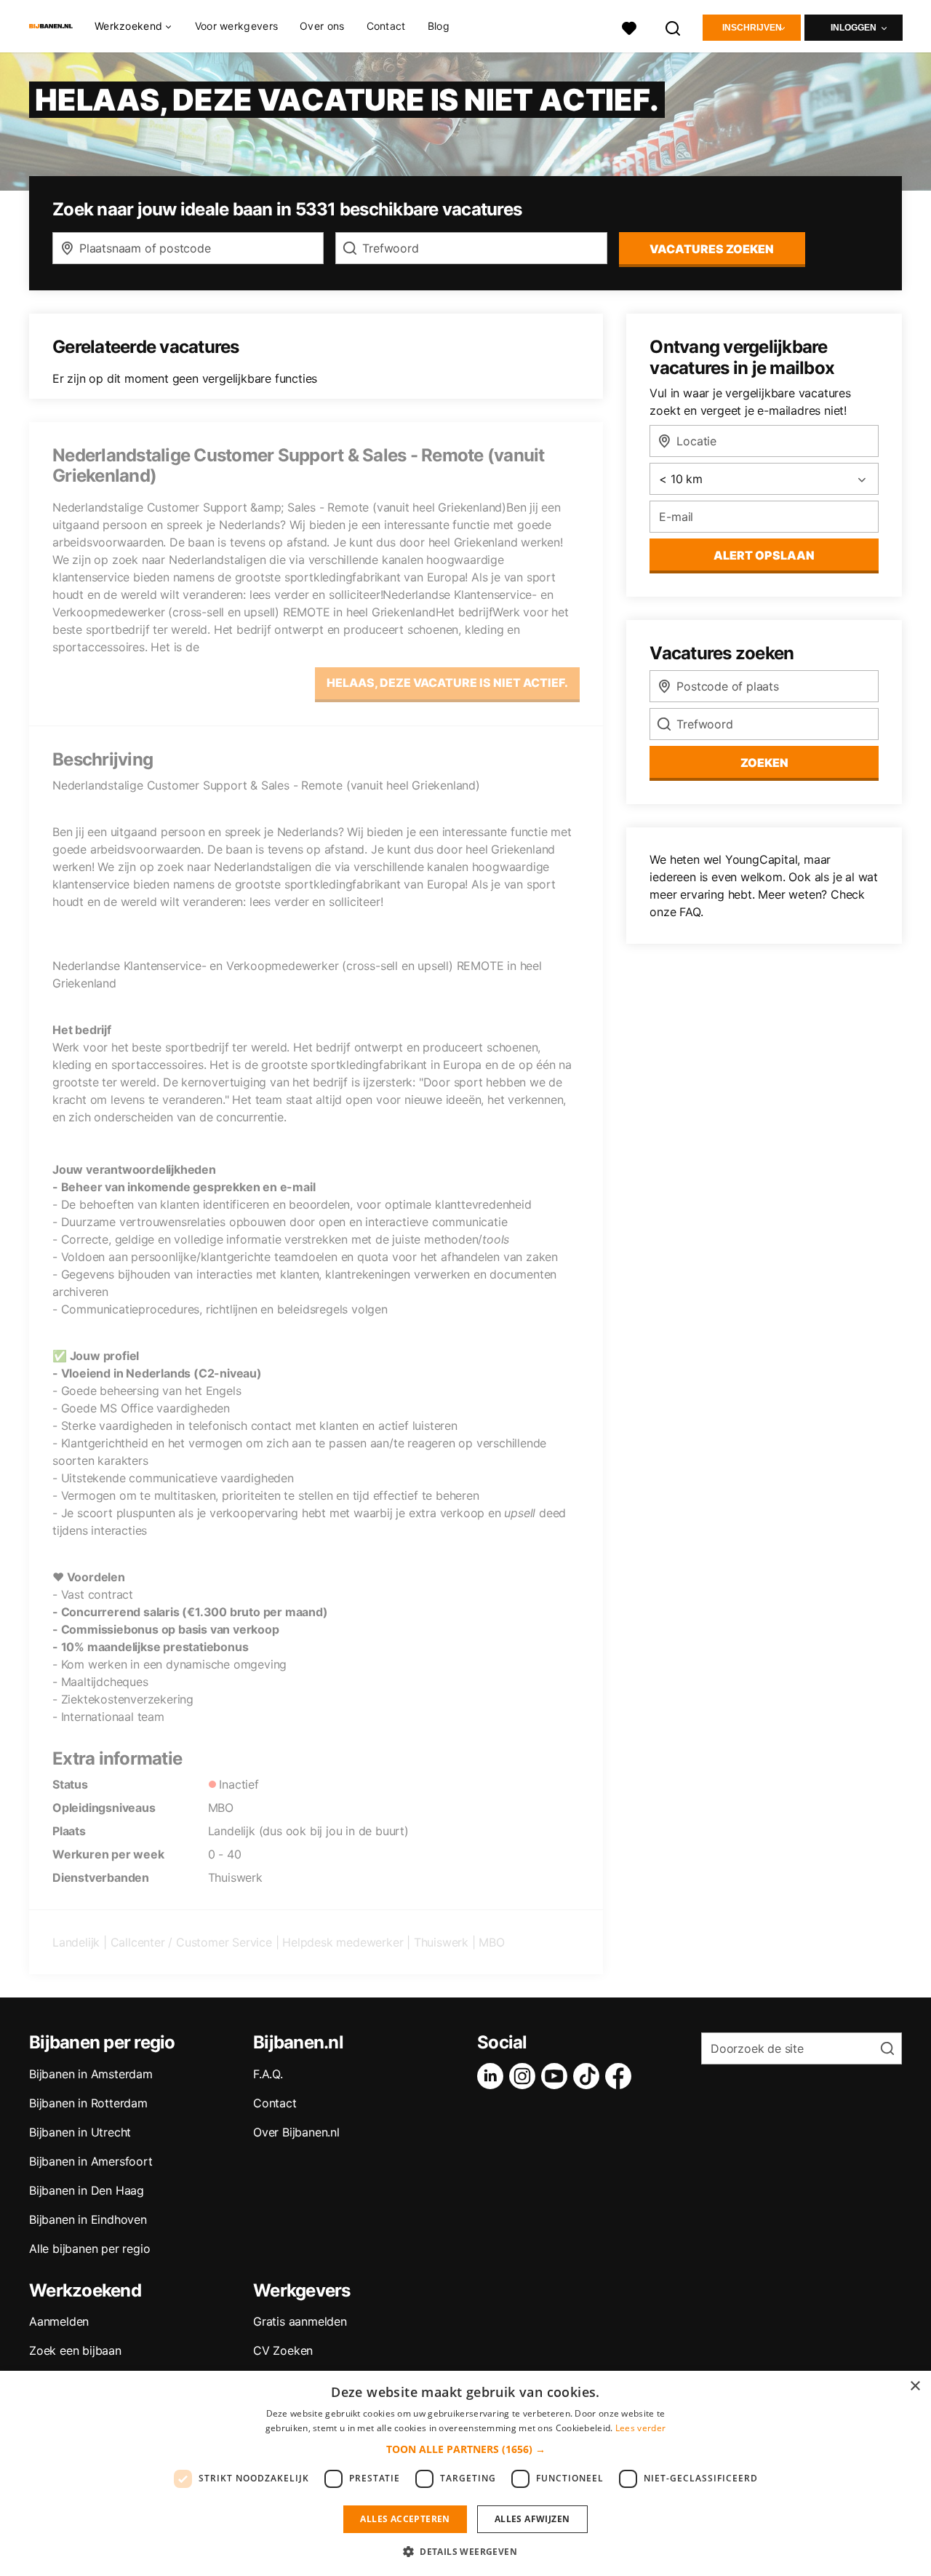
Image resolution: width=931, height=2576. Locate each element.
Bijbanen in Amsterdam (91, 2074)
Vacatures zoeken (712, 249)
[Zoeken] (674, 27)
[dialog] (465, 2473)
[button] (466, 2449)
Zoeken (764, 763)
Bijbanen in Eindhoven (88, 2219)
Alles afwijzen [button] (532, 2519)
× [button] (915, 2386)
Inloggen (854, 28)
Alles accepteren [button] (405, 2519)
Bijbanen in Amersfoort (91, 2161)
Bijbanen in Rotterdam (88, 2103)
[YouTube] (557, 2076)
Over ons (322, 26)
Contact (386, 26)
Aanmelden (59, 2321)
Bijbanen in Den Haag (87, 2190)
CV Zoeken (283, 2350)
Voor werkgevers (237, 26)
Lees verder (640, 2428)
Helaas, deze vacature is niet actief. (447, 683)
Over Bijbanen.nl (296, 2132)
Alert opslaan (764, 555)
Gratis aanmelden (300, 2321)
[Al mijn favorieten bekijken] (629, 27)
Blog (439, 26)
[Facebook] (621, 2076)
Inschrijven (752, 28)
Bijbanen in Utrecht (80, 2132)
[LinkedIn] (493, 2076)
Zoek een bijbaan (75, 2350)
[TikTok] (589, 2076)
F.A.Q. (268, 2074)
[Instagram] (525, 2076)
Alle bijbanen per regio (89, 2249)
